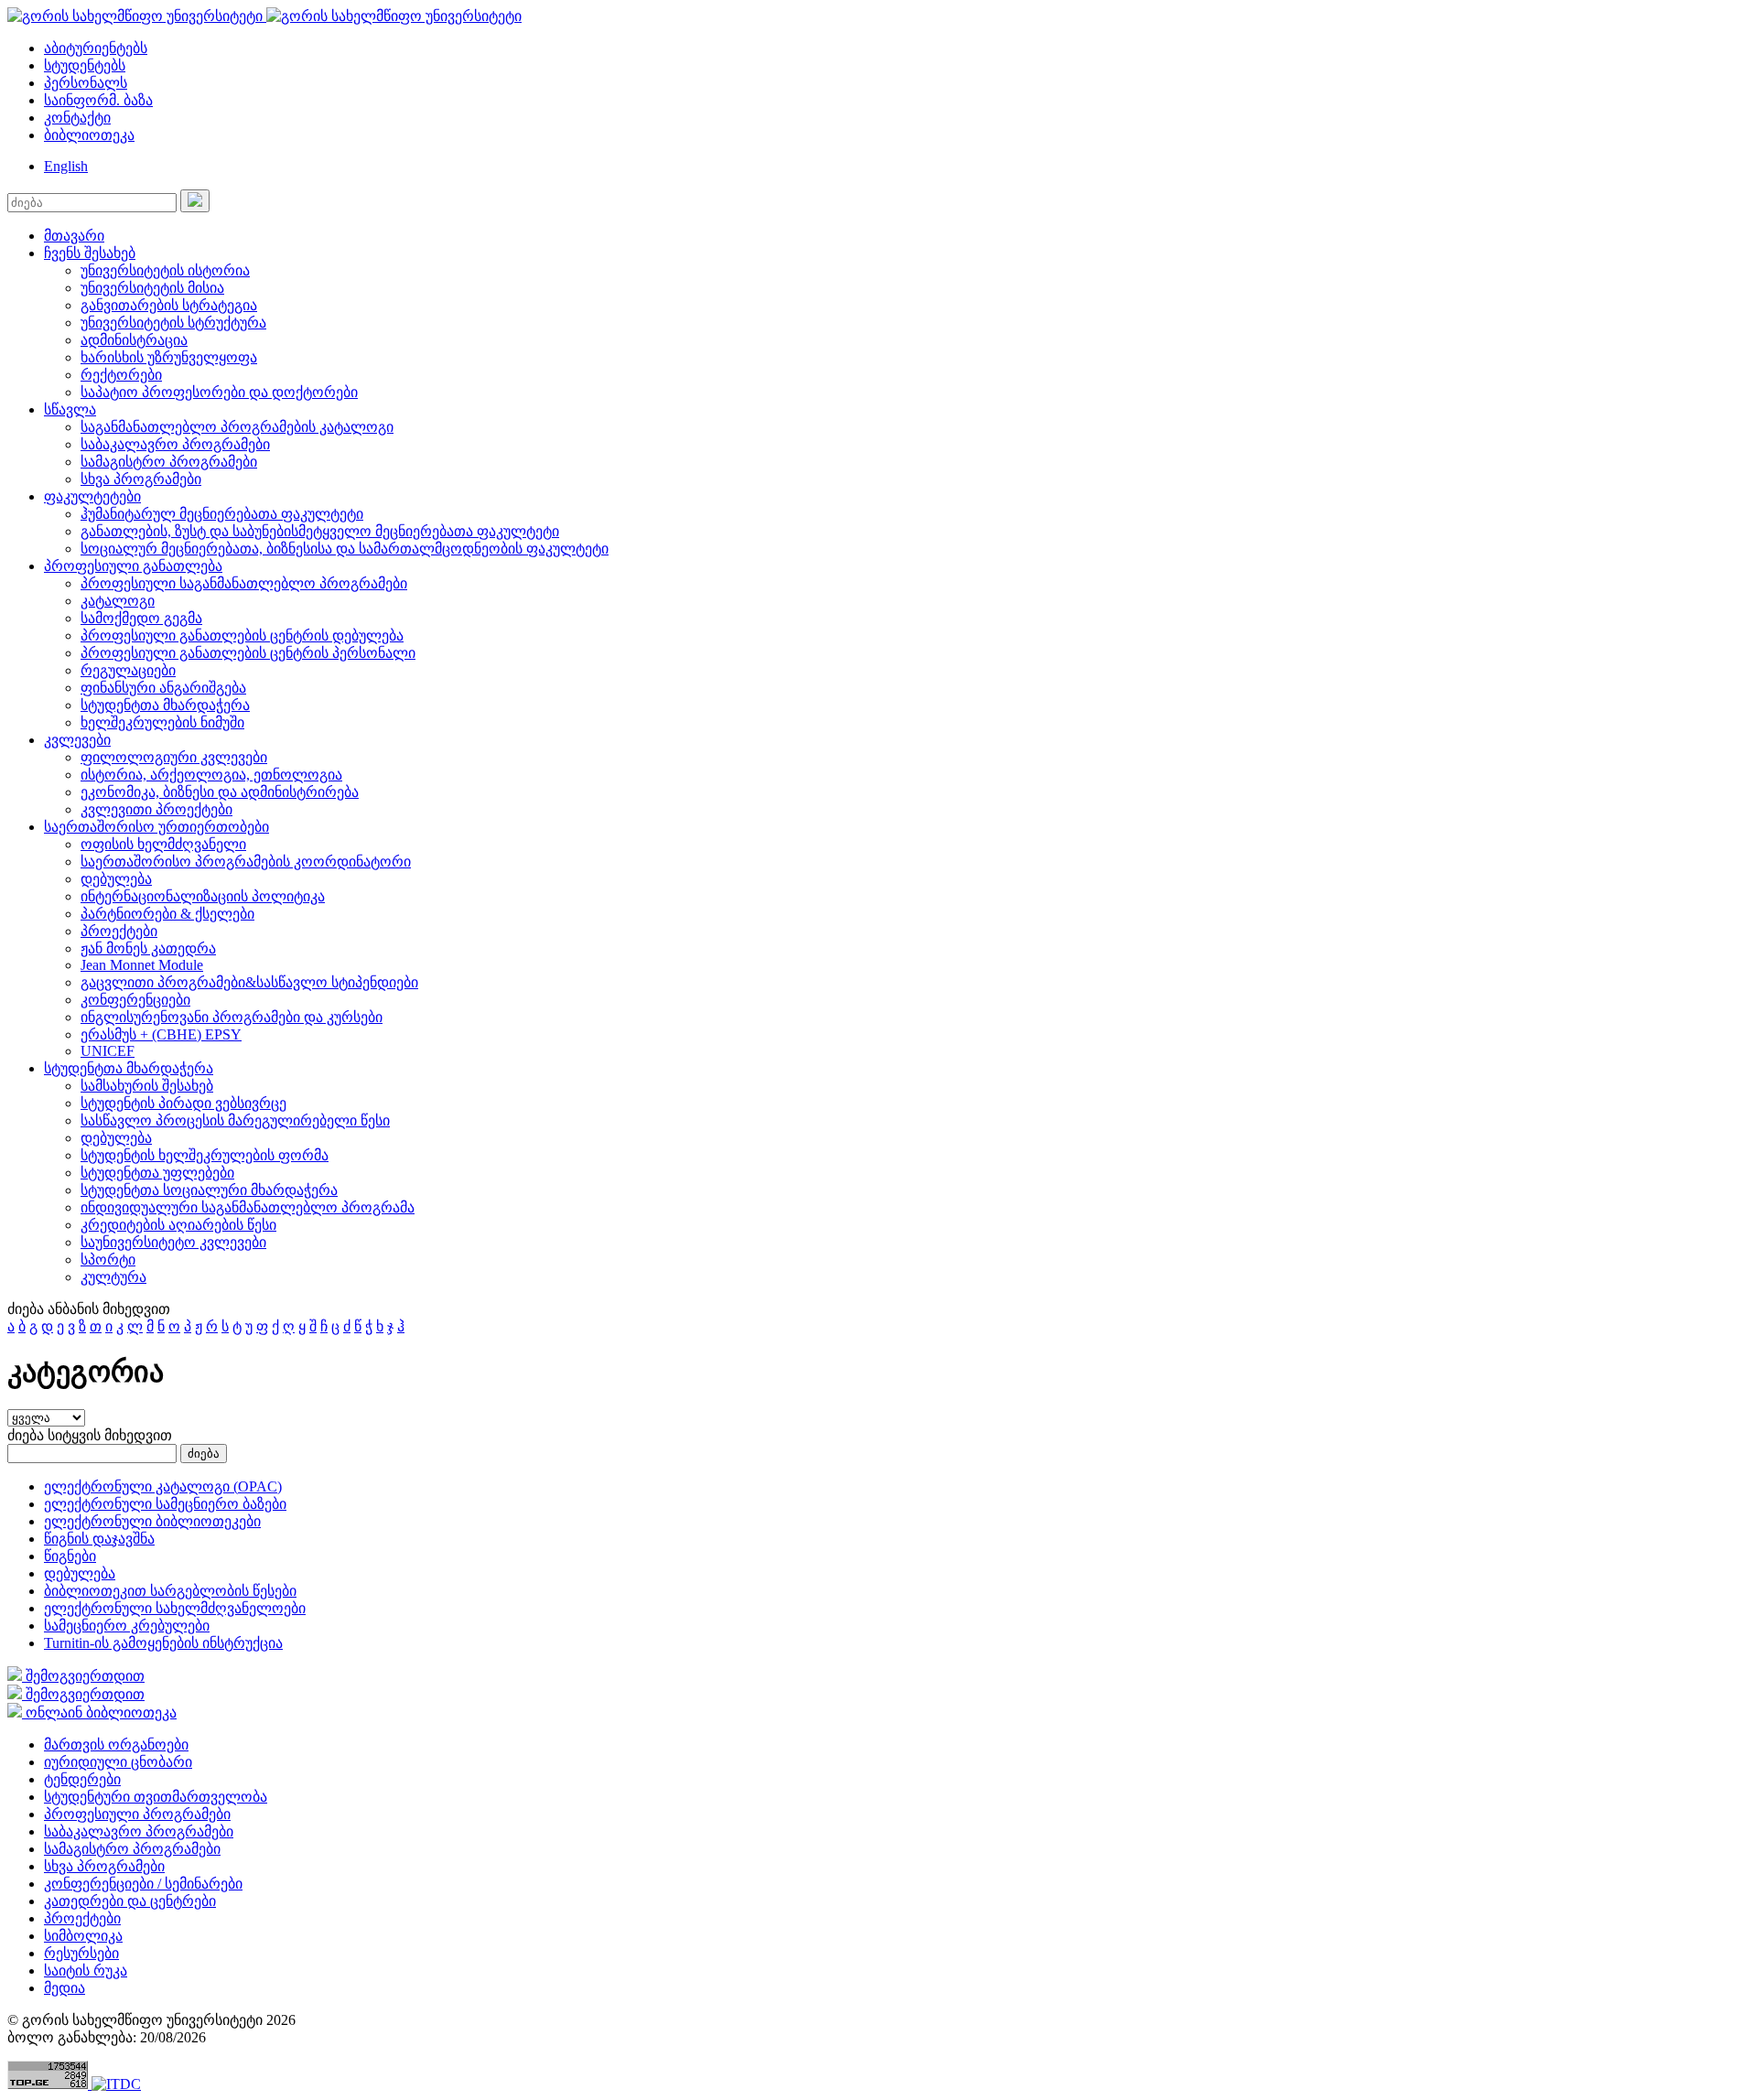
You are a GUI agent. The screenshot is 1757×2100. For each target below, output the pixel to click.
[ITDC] (116, 2084)
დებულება (116, 879)
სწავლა (70, 409)
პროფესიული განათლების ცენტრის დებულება (242, 635)
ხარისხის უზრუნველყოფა (169, 357)
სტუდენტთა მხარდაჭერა (165, 705)
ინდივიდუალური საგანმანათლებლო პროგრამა (248, 1207)
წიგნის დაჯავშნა (99, 1539)
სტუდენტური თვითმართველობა (156, 1797)
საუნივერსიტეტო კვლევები (173, 1242)
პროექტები (119, 931)
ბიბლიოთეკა (89, 135)
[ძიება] (195, 201)
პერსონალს (86, 83)
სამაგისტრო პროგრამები (169, 462)
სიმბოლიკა (83, 1936)
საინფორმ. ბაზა (98, 100)
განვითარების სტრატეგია (169, 305)
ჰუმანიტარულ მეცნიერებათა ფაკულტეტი (222, 514)
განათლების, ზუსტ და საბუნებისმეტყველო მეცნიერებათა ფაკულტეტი (320, 531)
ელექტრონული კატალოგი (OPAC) (163, 1486)
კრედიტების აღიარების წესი (178, 1225)
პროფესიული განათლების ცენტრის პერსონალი (248, 653)
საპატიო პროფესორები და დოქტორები (219, 392)
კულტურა (113, 1277)
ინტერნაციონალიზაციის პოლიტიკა (203, 896)
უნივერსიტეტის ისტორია (165, 270)
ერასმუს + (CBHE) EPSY (161, 1034)
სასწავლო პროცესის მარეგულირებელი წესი (235, 1120)
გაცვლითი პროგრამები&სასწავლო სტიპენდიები (249, 982)
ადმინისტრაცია (134, 340)
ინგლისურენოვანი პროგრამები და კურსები (232, 1017)
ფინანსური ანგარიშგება (163, 688)
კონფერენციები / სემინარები (143, 1884)
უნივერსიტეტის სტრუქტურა (173, 323)
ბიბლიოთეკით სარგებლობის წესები (170, 1591)
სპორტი (108, 1260)
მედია (65, 1988)
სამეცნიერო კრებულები (127, 1626)
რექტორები (121, 375)
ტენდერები (82, 1779)
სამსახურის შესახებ (147, 1086)
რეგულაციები (128, 670)
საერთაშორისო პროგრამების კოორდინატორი (246, 862)
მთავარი (74, 236)
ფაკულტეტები (92, 496)
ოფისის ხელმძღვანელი (163, 844)
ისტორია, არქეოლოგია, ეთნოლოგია (211, 775)
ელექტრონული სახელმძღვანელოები (175, 1608)
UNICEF (108, 1051)
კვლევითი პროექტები (156, 809)
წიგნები (70, 1556)
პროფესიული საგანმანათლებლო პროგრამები (244, 583)
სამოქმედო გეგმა (141, 618)
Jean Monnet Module (142, 965)
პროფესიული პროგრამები (137, 1814)
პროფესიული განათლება (133, 566)
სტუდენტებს (85, 65)
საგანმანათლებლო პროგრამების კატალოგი (237, 427)
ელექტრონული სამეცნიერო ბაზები (165, 1504)
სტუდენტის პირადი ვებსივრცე (183, 1103)
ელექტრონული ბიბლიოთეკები (152, 1521)
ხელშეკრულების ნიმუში (162, 722)
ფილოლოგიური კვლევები (174, 757)
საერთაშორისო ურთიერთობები (156, 827)
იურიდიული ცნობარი (118, 1762)
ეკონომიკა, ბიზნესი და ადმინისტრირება (220, 792)
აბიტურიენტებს (96, 48)
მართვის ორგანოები (116, 1745)
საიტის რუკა (86, 1971)
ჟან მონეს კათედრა (148, 948)
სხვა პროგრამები (141, 479)
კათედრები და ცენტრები (130, 1901)
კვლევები (77, 740)
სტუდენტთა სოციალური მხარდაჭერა (209, 1190)
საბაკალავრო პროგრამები (175, 444)
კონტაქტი (77, 118)
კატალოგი (118, 601)
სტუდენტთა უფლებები (157, 1173)
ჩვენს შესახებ (90, 253)
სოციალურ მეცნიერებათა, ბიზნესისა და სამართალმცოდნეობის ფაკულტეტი (345, 549)
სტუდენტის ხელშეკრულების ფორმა (205, 1155)
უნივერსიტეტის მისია (152, 288)
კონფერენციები (135, 1000)
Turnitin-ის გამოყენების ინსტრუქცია (163, 1643)
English (66, 166)
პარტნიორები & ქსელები (167, 914)
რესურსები (81, 1953)
